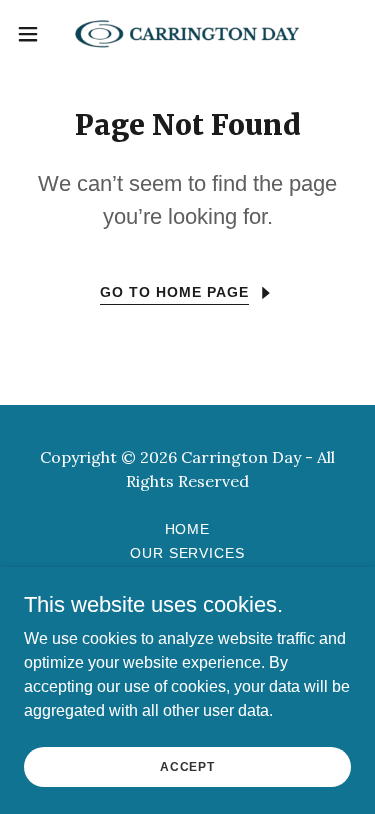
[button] (35, 34)
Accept (187, 766)
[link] (187, 34)
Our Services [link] (188, 553)
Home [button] (188, 529)
